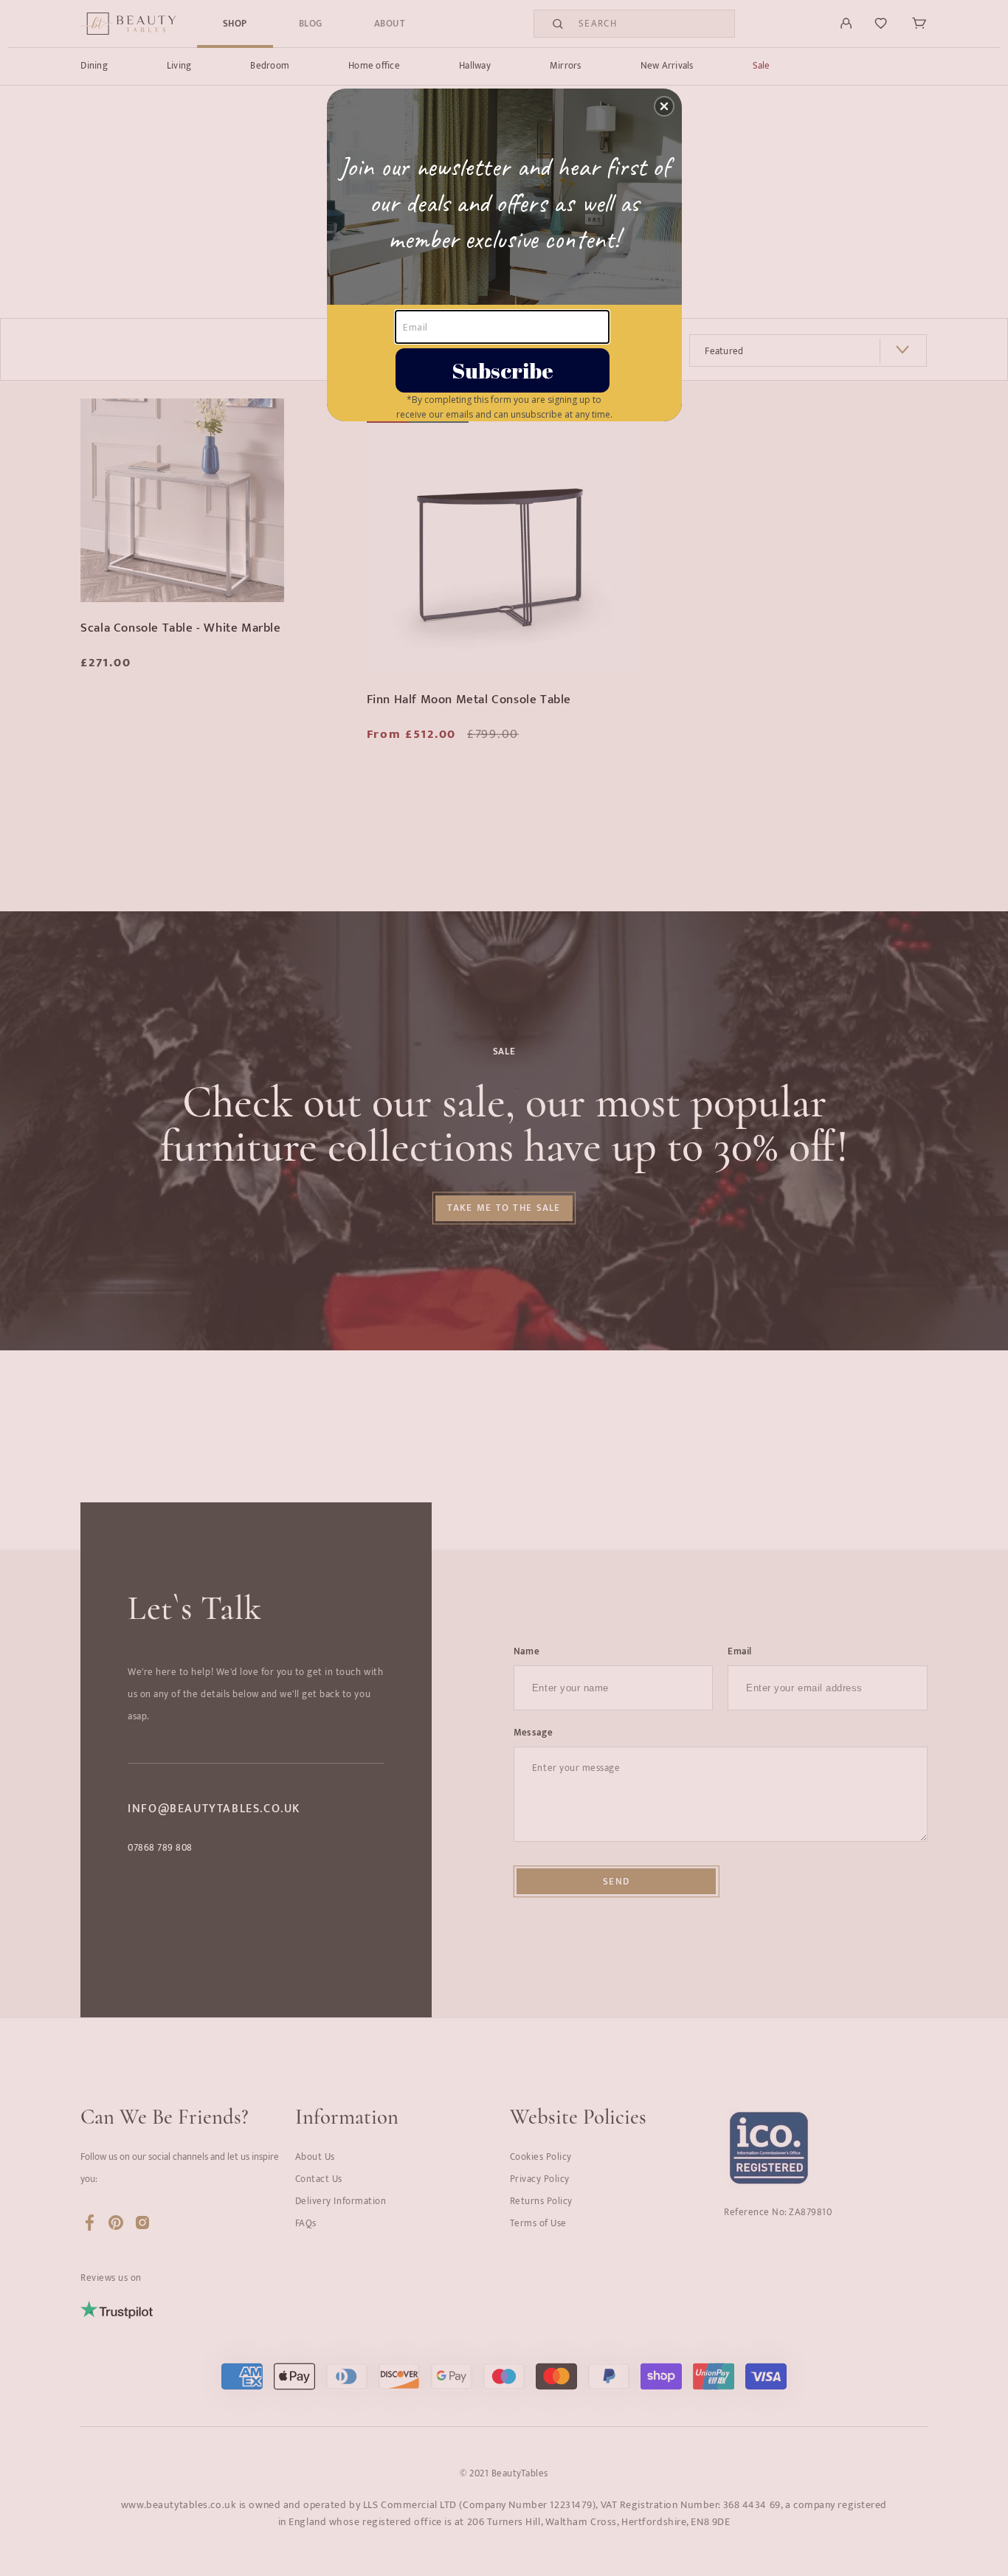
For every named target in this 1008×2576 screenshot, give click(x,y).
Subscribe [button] (503, 370)
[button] (664, 106)
